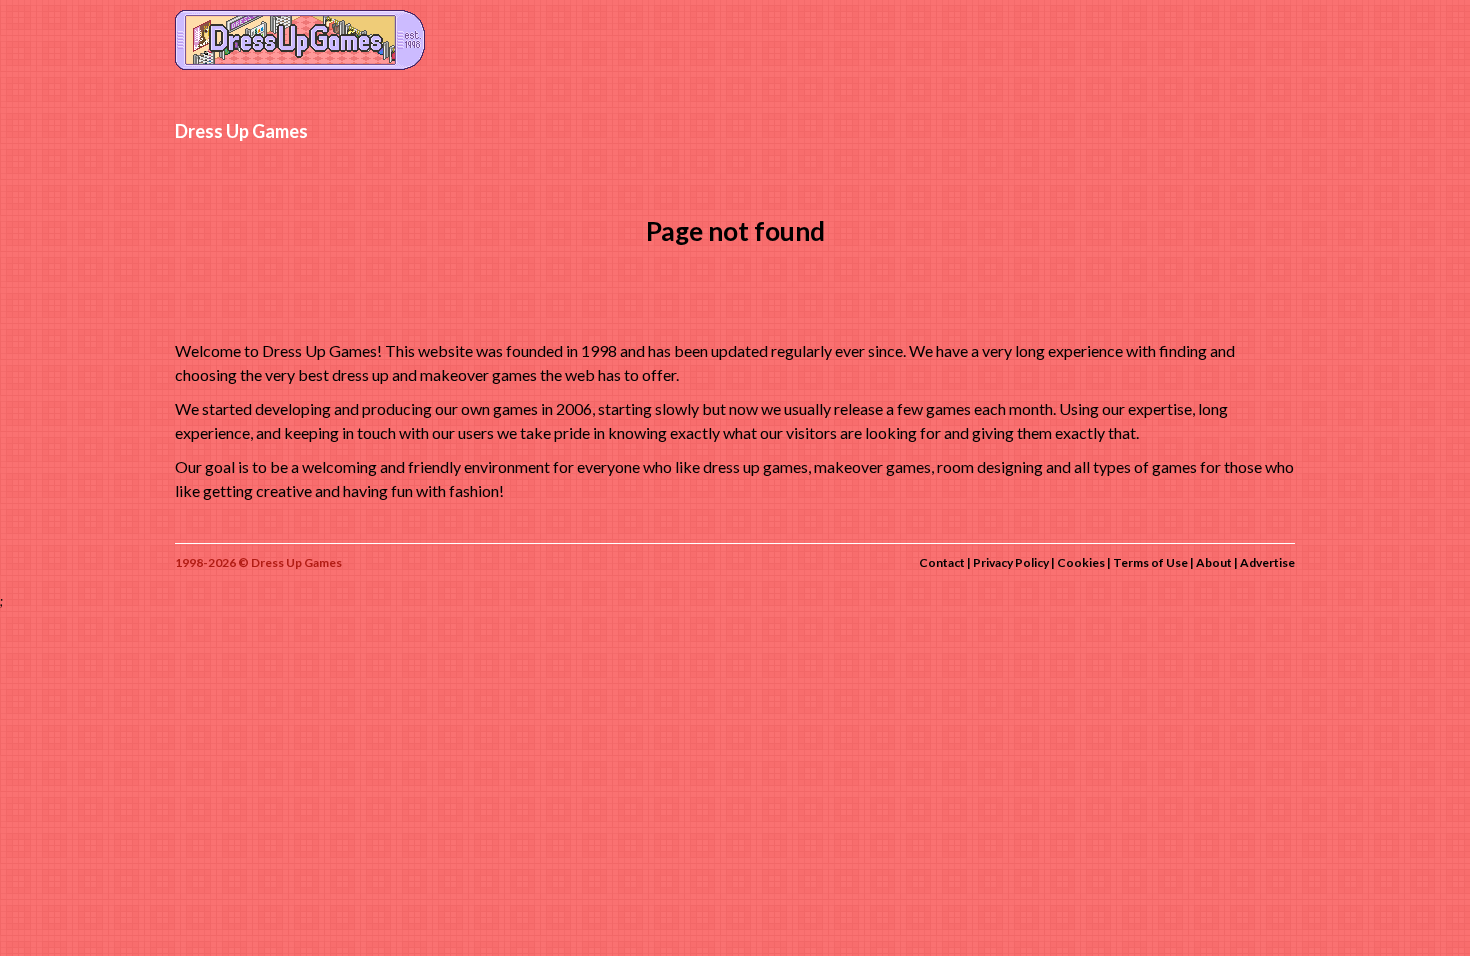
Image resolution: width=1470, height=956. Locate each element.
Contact (942, 562)
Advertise (1267, 562)
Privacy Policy (1011, 562)
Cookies (1081, 562)
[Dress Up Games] (300, 38)
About (1214, 562)
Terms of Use (1150, 562)
